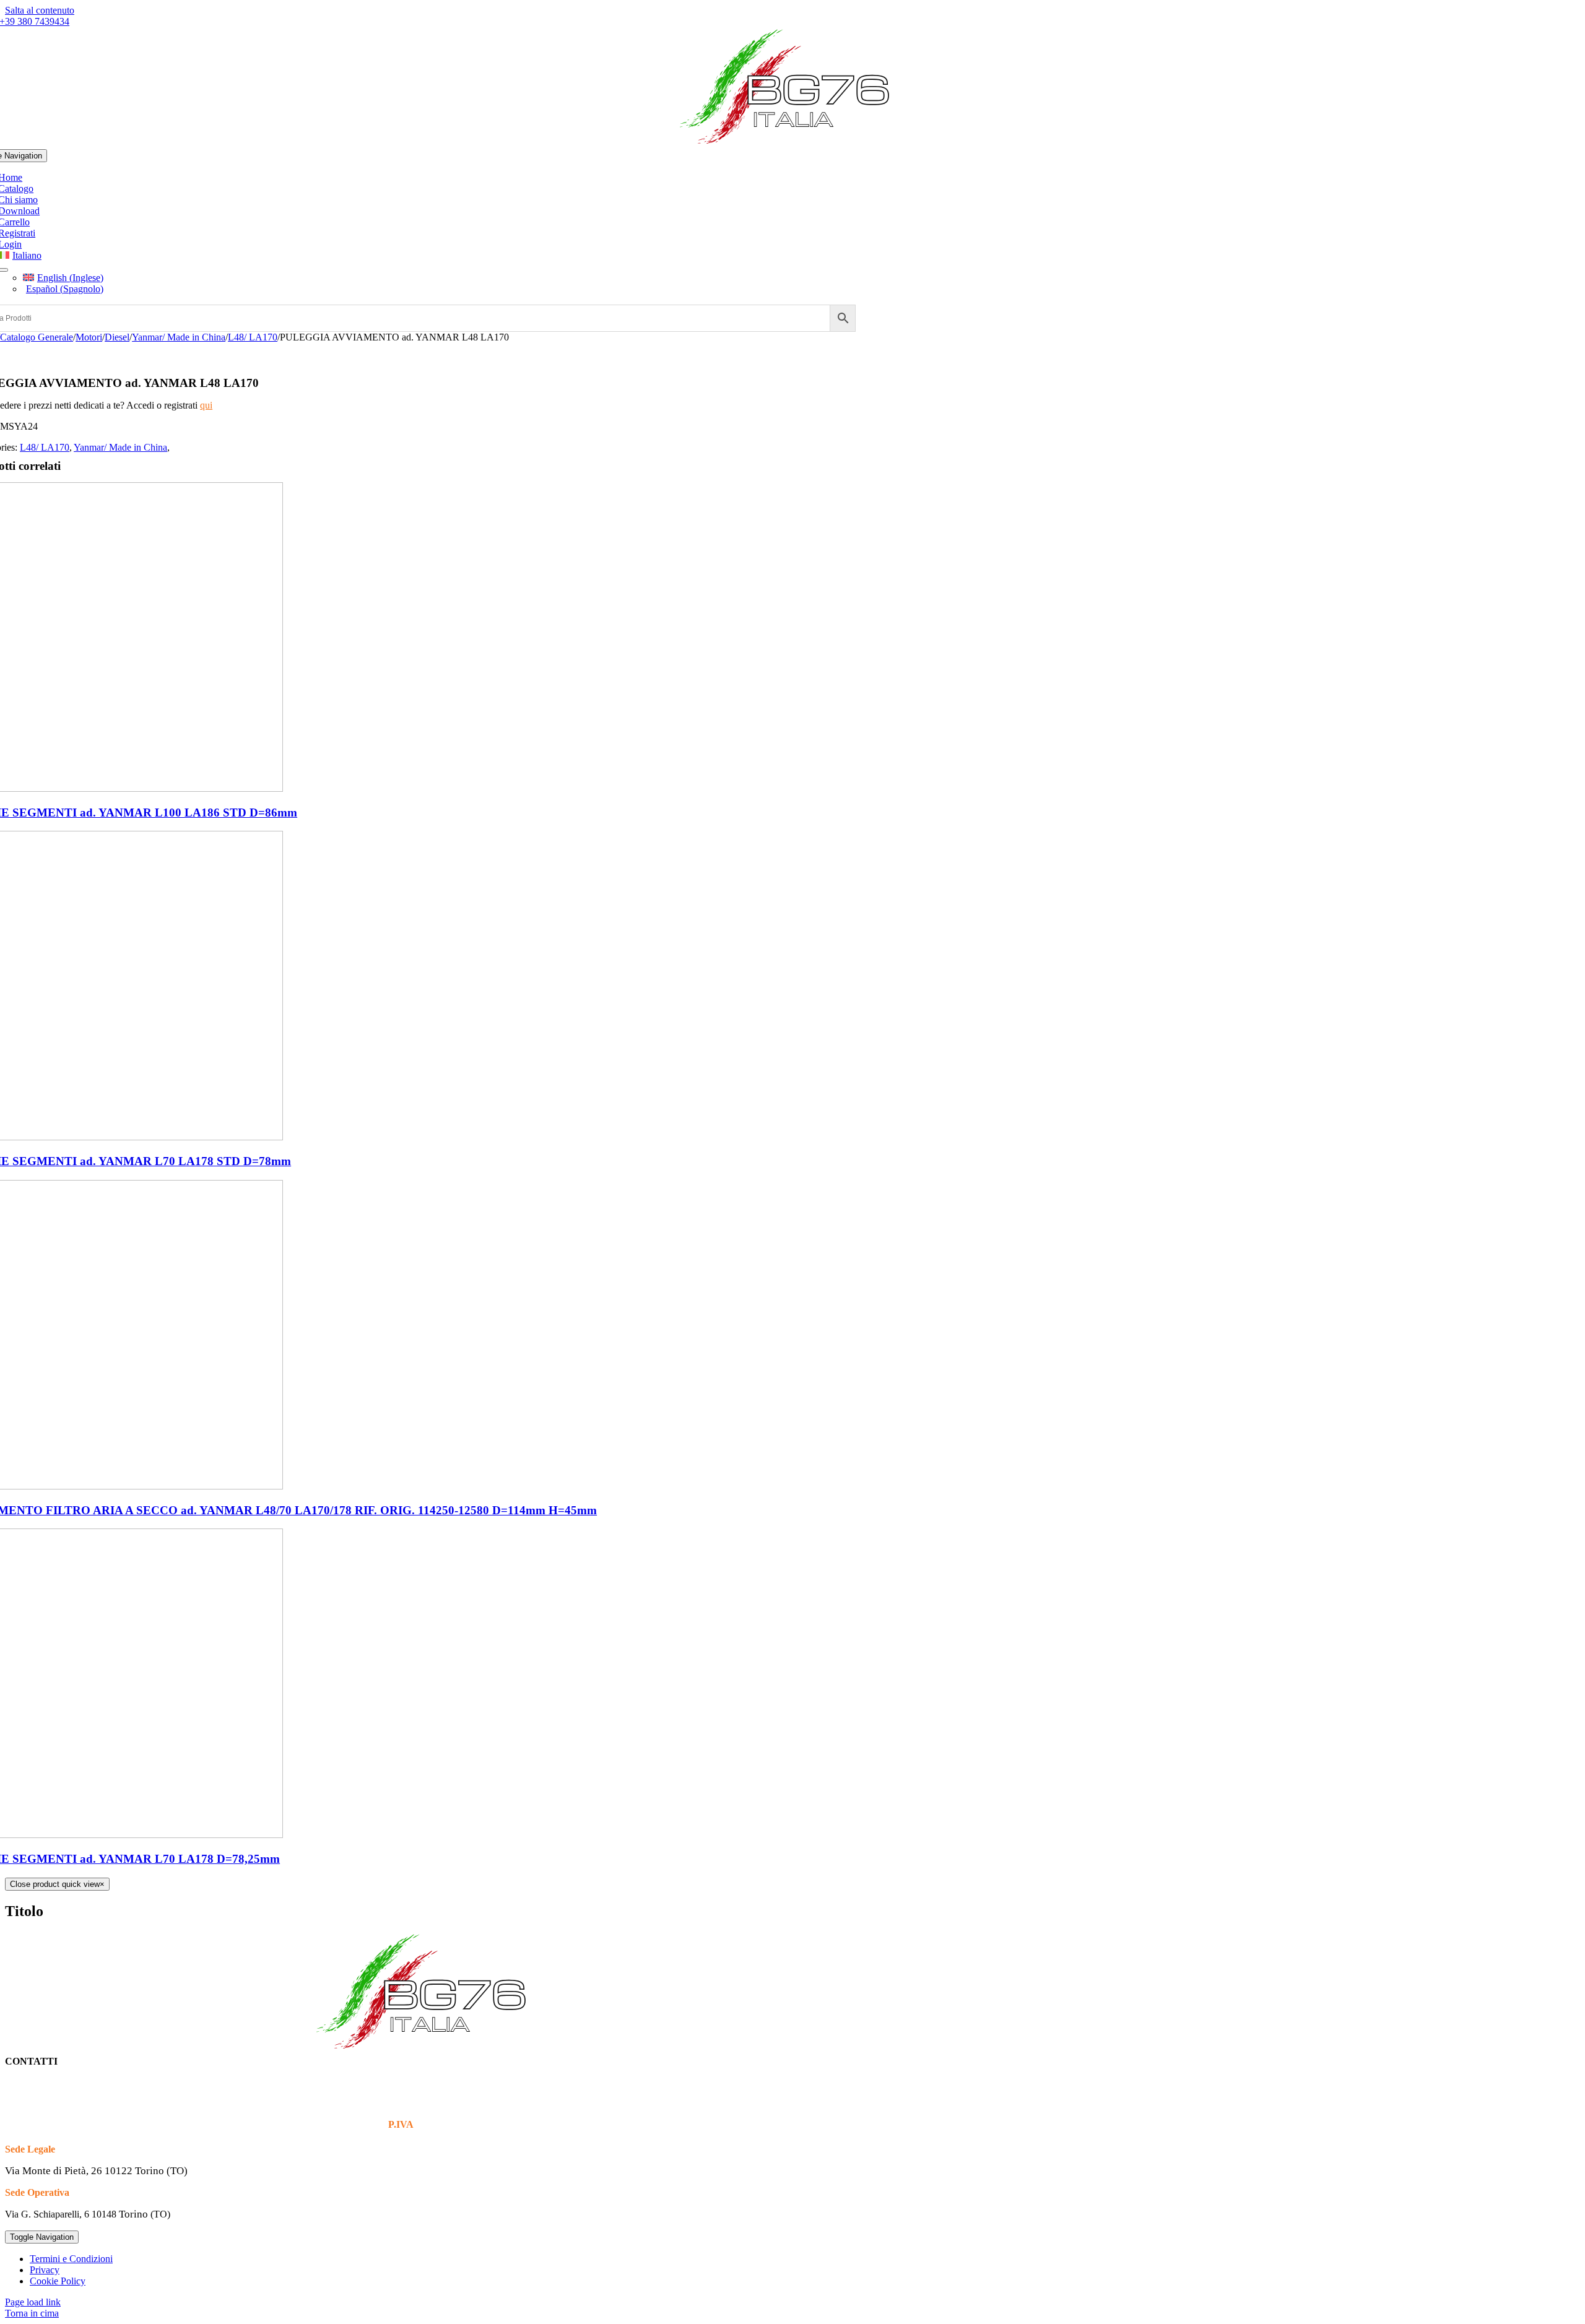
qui (206, 405)
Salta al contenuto (40, 10)
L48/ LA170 (45, 447)
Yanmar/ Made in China (120, 447)
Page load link (33, 2302)
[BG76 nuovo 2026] (793, 143)
